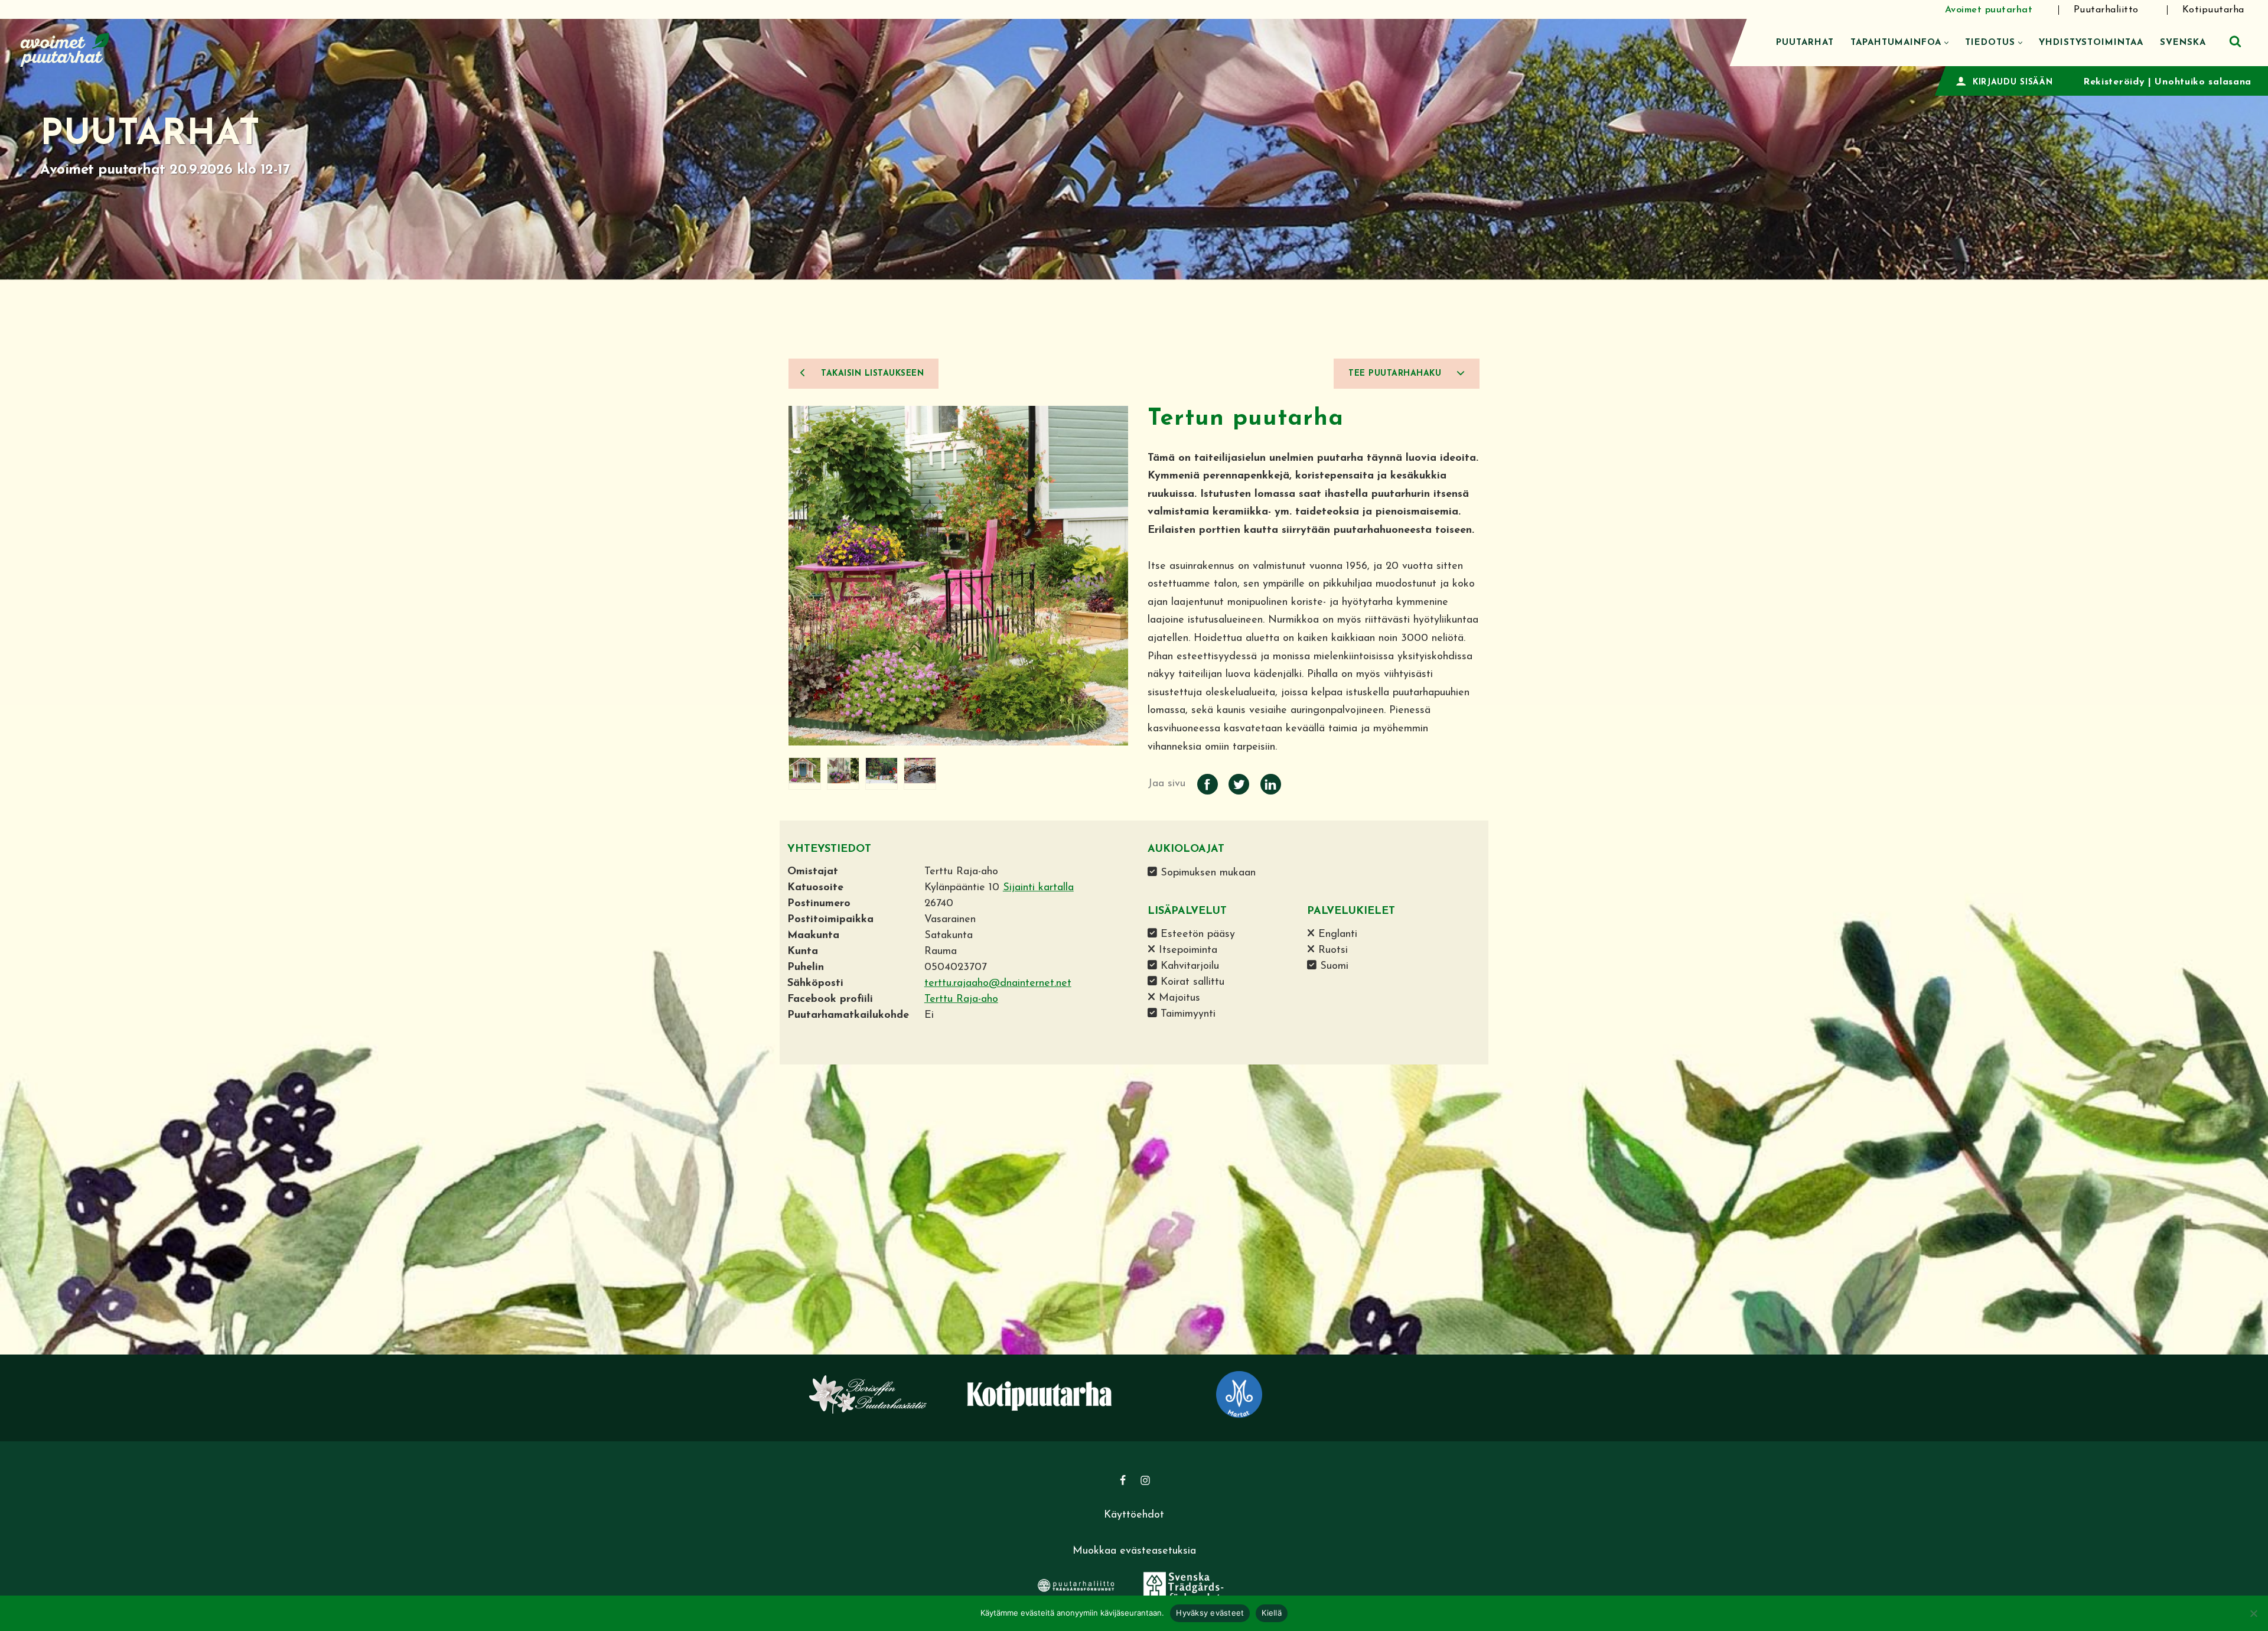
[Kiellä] (2253, 1613)
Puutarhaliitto (2106, 10)
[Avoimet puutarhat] (65, 48)
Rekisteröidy (2114, 82)
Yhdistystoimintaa (2091, 43)
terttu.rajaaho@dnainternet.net (998, 984)
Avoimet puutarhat (1989, 10)
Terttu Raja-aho (961, 1000)
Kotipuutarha (2213, 10)
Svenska (2183, 43)
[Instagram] (1145, 1480)
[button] (1946, 43)
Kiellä (1272, 1613)
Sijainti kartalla (1038, 888)
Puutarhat (1805, 43)
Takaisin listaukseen (871, 374)
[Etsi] (2235, 41)
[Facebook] (1123, 1480)
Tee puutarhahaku (1397, 374)
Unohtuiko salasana (2203, 82)
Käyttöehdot (1134, 1515)
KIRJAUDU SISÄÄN (2013, 82)
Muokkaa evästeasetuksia (1134, 1551)
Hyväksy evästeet (1210, 1613)
